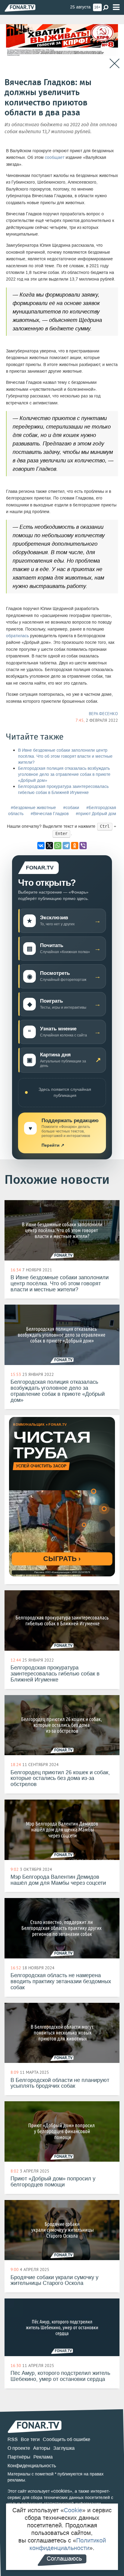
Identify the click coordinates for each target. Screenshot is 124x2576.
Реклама (43, 2457)
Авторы (42, 2448)
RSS (13, 2439)
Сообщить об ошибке (67, 2439)
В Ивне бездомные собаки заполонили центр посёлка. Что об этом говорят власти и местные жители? (65, 756)
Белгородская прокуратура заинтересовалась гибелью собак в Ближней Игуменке (63, 790)
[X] (49, 846)
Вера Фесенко (103, 714)
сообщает (55, 157)
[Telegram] (66, 846)
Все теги (30, 2439)
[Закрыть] (115, 64)
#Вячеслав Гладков (50, 814)
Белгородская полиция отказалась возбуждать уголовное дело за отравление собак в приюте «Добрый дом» (64, 774)
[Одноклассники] (75, 846)
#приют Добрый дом (96, 814)
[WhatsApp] (58, 846)
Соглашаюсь (64, 2558)
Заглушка (64, 2448)
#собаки (71, 808)
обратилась (17, 636)
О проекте (19, 2448)
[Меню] (116, 7)
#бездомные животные (33, 808)
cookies (62, 2491)
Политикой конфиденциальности (68, 2544)
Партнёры (19, 2457)
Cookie (73, 2510)
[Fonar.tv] (20, 8)
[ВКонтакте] (41, 846)
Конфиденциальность (32, 2466)
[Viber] (83, 846)
